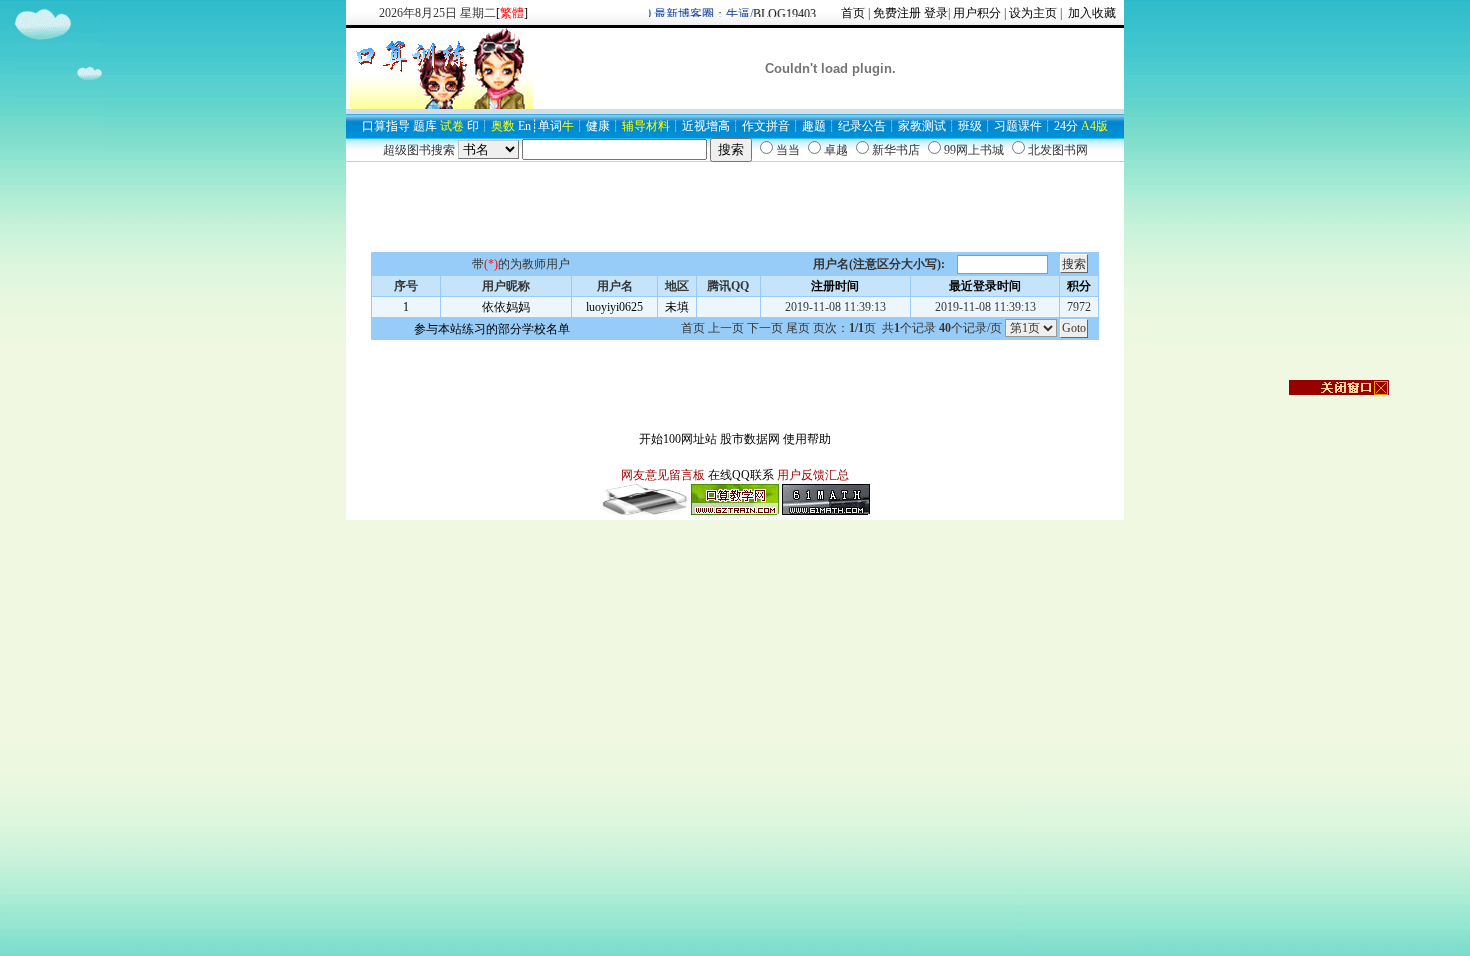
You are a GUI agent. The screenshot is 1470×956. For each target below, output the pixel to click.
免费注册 (897, 13)
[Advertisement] (735, 207)
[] (512, 13)
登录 (936, 13)
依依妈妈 (506, 307)
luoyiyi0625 (614, 307)
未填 (677, 307)
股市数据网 (750, 439)
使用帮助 (807, 439)
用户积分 (977, 13)
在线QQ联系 (741, 475)
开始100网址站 (678, 439)
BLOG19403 (778, 14)
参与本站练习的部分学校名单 (492, 329)
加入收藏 (1090, 13)
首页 (853, 13)
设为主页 (1033, 13)
